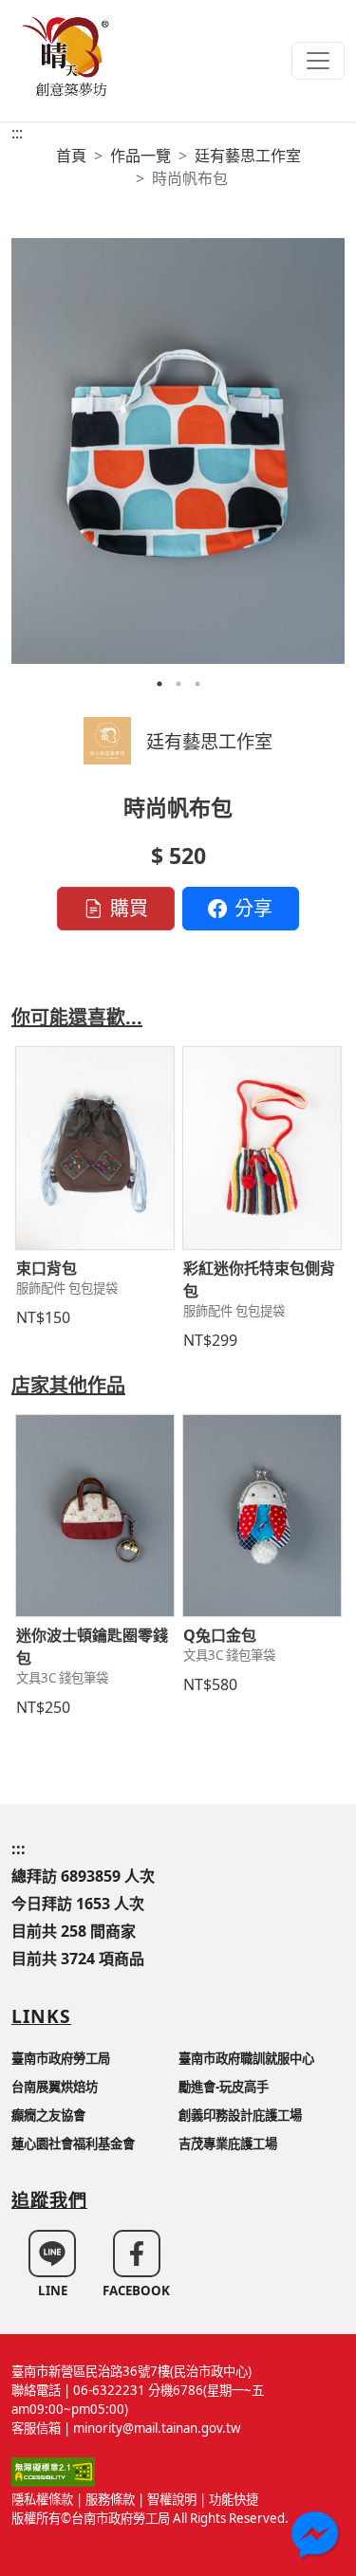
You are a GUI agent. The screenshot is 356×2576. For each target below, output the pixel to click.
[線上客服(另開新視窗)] (317, 2537)
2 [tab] (178, 684)
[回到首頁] (68, 55)
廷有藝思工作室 (248, 156)
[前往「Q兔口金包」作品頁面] (262, 1516)
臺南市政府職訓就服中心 (246, 2058)
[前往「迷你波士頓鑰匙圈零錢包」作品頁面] (95, 1516)
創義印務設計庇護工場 (240, 2115)
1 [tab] (159, 684)
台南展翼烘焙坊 (55, 2087)
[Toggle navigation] (318, 61)
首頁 (71, 156)
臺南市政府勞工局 (61, 2058)
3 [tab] (197, 684)
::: (17, 133)
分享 (253, 908)
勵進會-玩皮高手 (224, 2087)
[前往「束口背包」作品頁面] (95, 1148)
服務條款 (110, 2499)
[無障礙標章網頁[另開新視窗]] (53, 2471)
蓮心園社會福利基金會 (73, 2144)
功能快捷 (234, 2499)
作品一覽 (141, 156)
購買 (129, 908)
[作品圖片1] (178, 451)
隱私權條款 (42, 2499)
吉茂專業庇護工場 (228, 2144)
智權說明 (172, 2499)
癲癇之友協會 (48, 2115)
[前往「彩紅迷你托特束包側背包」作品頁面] (262, 1148)
